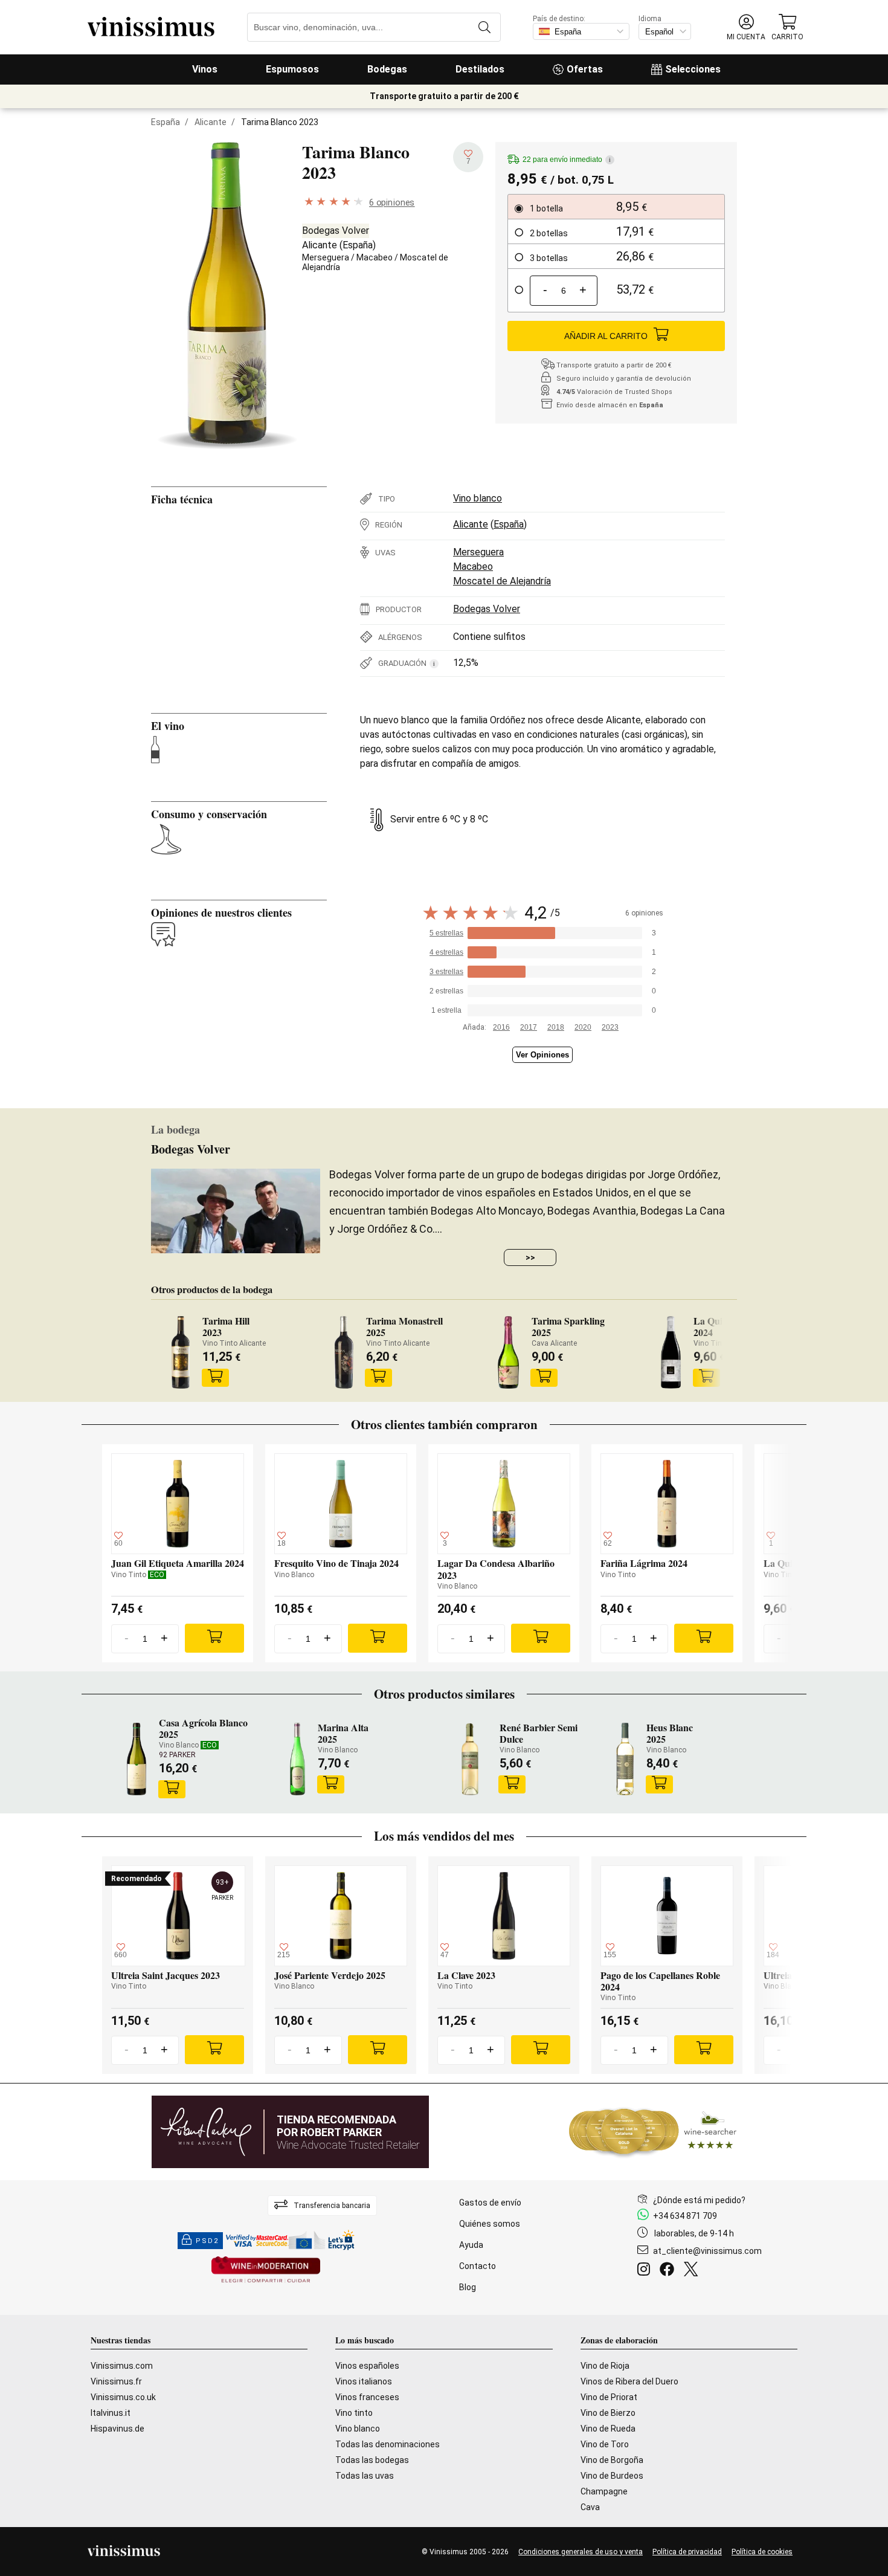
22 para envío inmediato (567, 160)
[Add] (214, 1638)
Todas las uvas (365, 2476)
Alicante (211, 122)
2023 (610, 1027)
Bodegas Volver (336, 231)
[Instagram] (646, 2271)
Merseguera (326, 257)
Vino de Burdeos (612, 2476)
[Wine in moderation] (266, 2271)
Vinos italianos (364, 2381)
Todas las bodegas (372, 2460)
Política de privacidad (687, 2552)
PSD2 (207, 2241)
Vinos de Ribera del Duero (629, 2381)
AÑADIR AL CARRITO (606, 336)
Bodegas (387, 69)
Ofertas (585, 69)
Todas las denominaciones (388, 2444)
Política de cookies (762, 2552)
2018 (556, 1027)
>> (530, 1257)
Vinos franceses (367, 2397)
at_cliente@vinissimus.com (707, 2251)
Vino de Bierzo (608, 2413)
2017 (529, 1027)
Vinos (205, 69)
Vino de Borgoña (612, 2460)
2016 (501, 1027)
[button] (746, 27)
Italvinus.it (111, 2413)
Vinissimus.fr (116, 2381)
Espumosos (292, 69)
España (166, 122)
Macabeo (375, 257)
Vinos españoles (367, 2366)
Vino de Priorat (609, 2397)
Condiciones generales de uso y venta (581, 2552)
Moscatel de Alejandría (502, 581)
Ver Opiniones (542, 1055)
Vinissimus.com (122, 2366)
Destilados (480, 69)
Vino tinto (354, 2413)
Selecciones (693, 69)
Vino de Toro (605, 2444)
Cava (590, 2507)
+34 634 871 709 (685, 2216)
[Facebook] (669, 2271)
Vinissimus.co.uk (123, 2397)
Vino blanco (478, 498)
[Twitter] (693, 2271)
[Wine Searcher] (653, 2132)
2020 (583, 1027)
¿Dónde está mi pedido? (699, 2200)
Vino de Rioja (605, 2366)
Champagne (604, 2491)
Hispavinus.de (117, 2429)
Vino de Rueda (608, 2429)
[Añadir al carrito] (215, 1378)
